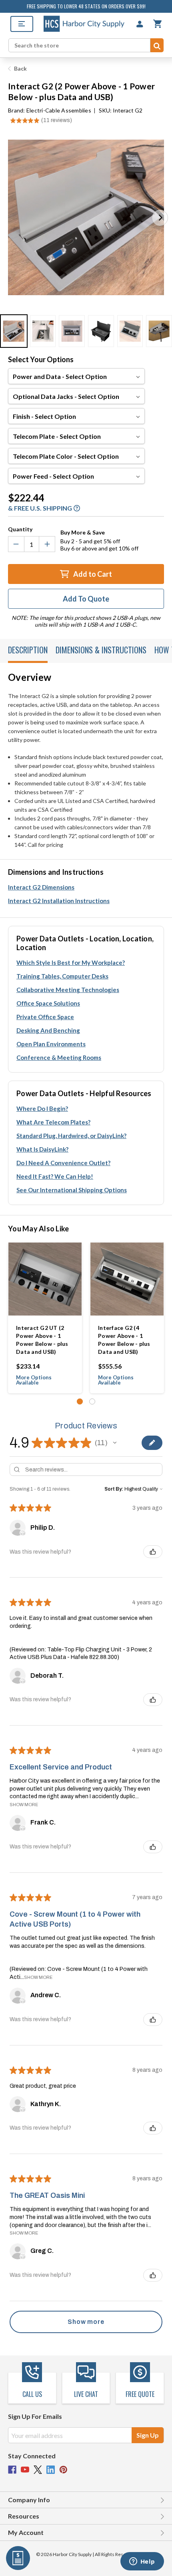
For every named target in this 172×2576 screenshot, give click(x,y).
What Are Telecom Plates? (53, 1122)
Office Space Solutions (48, 1003)
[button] (160, 218)
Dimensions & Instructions (101, 650)
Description (28, 650)
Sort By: (114, 1489)
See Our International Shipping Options (72, 1190)
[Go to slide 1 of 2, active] (80, 1401)
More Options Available (34, 1380)
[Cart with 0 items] (157, 24)
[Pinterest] (63, 2470)
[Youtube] (25, 2470)
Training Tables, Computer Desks (62, 976)
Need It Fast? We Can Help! (55, 1176)
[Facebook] (12, 2470)
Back (20, 68)
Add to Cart (92, 574)
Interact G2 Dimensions (41, 887)
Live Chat (86, 2394)
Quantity (20, 529)
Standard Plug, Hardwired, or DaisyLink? (71, 1136)
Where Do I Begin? (42, 1109)
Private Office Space (45, 1017)
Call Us (32, 2394)
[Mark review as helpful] (153, 1552)
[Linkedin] (51, 2470)
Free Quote (140, 2394)
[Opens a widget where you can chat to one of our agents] (142, 2562)
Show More (24, 1805)
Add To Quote (86, 599)
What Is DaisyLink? (42, 1149)
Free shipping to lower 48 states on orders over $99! (86, 6)
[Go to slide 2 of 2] (92, 1401)
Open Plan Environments (51, 1044)
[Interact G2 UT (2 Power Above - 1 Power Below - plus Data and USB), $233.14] (45, 1279)
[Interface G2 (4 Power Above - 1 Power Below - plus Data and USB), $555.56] (127, 1279)
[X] (38, 2470)
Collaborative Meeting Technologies (68, 990)
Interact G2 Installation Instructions (59, 901)
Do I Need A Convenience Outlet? (63, 1163)
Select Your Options (41, 359)
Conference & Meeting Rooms (59, 1057)
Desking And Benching (48, 1030)
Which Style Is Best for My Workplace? (71, 963)
